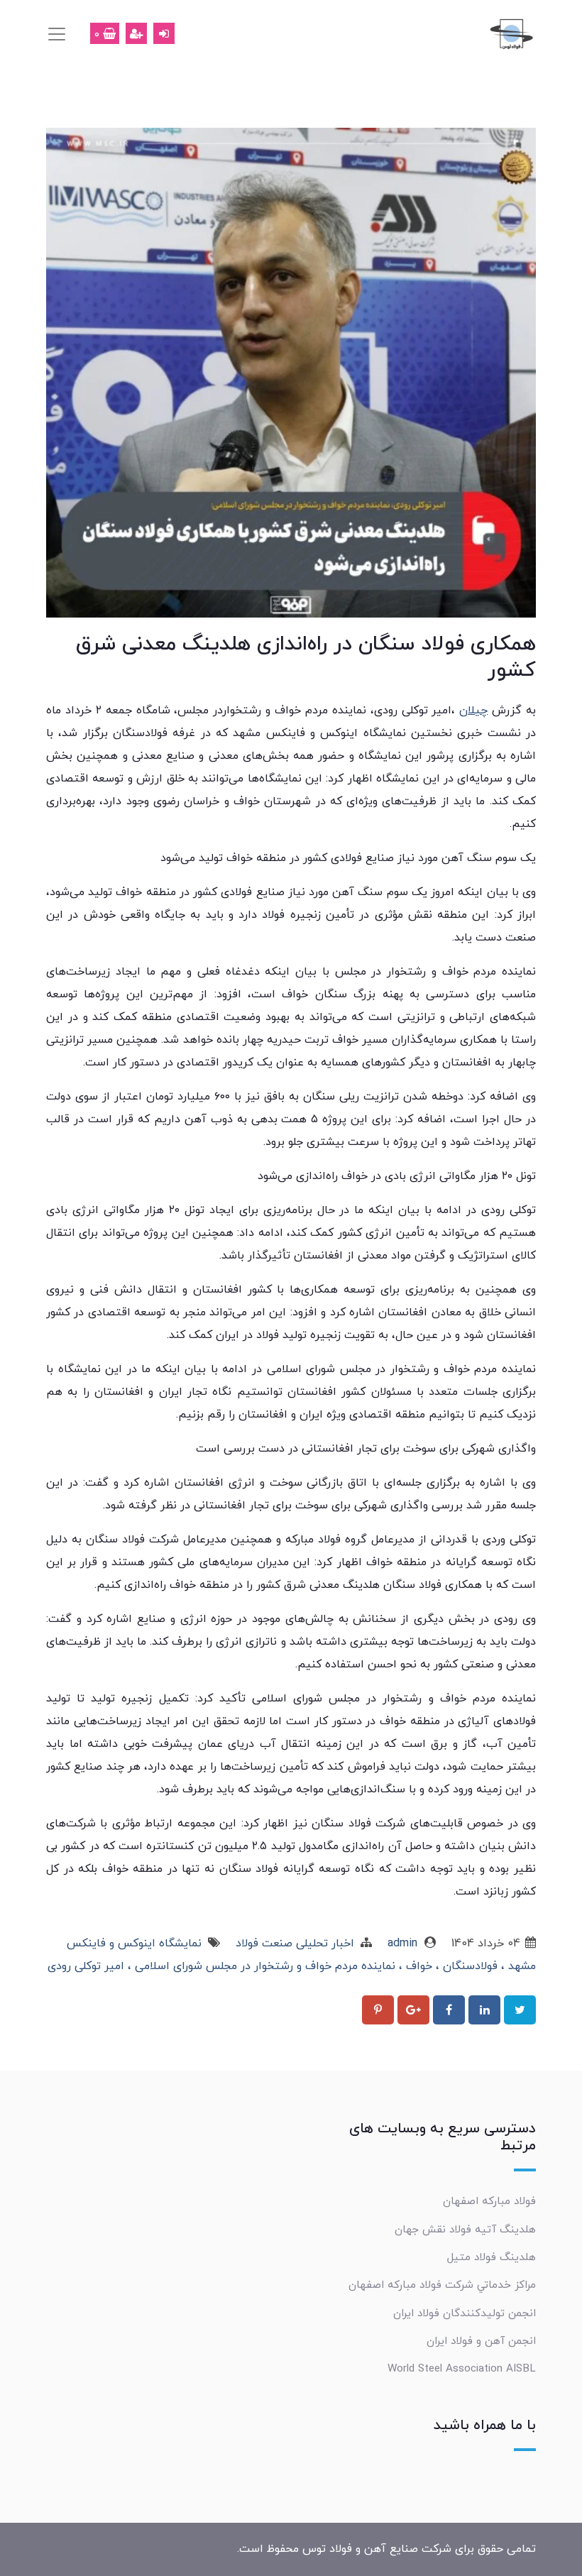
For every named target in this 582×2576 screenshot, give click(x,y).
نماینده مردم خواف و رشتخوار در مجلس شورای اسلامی (263, 1966)
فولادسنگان (468, 1966)
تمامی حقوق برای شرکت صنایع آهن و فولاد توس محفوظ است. (386, 2549)
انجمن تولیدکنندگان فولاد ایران (465, 2313)
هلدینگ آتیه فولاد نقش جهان (465, 2230)
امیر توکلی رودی (86, 1966)
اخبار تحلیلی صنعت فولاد (295, 1944)
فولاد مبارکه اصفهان (489, 2201)
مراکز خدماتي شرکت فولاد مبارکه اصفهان (442, 2285)
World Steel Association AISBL (462, 2369)
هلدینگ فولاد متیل (492, 2257)
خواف (417, 1966)
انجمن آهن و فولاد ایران (481, 2341)
